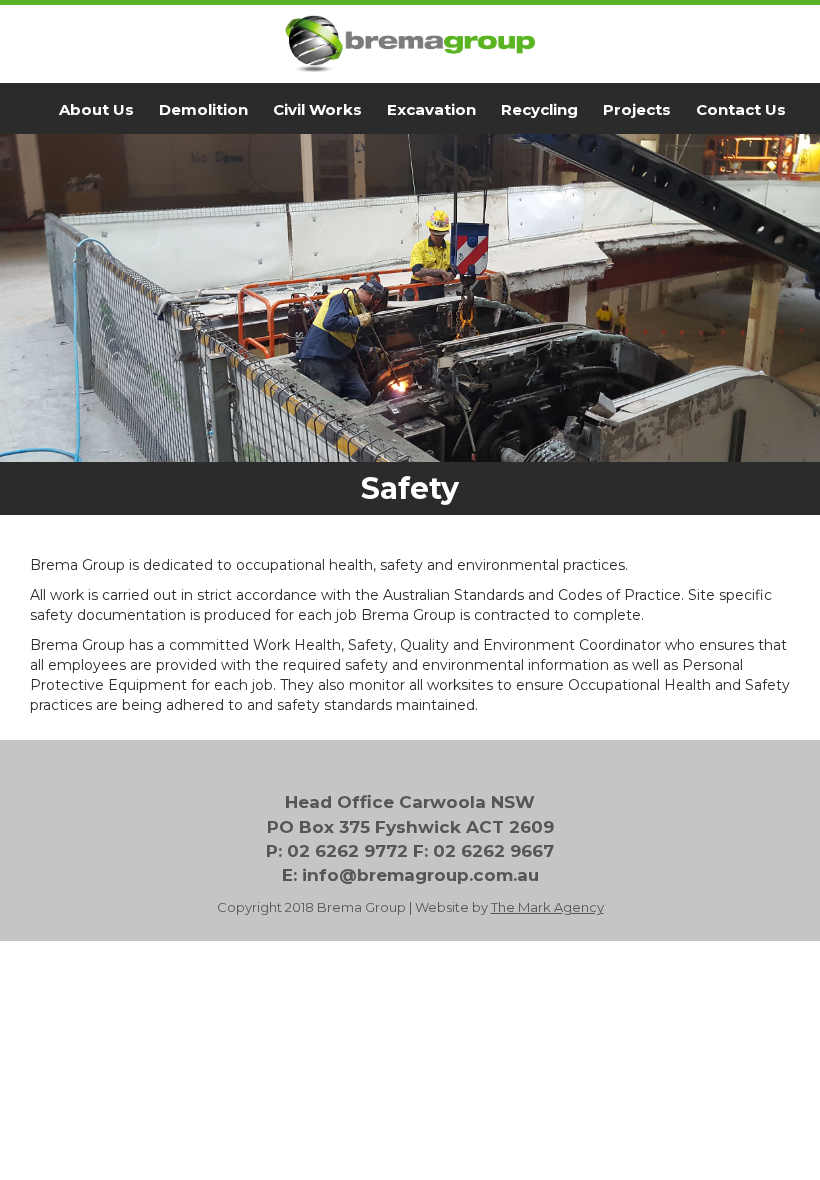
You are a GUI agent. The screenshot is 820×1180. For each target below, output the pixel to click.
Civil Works (317, 109)
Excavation (431, 109)
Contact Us (741, 109)
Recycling (539, 109)
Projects (637, 109)
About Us (96, 109)
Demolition (203, 109)
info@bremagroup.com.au (420, 875)
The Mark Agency (547, 907)
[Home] (410, 44)
